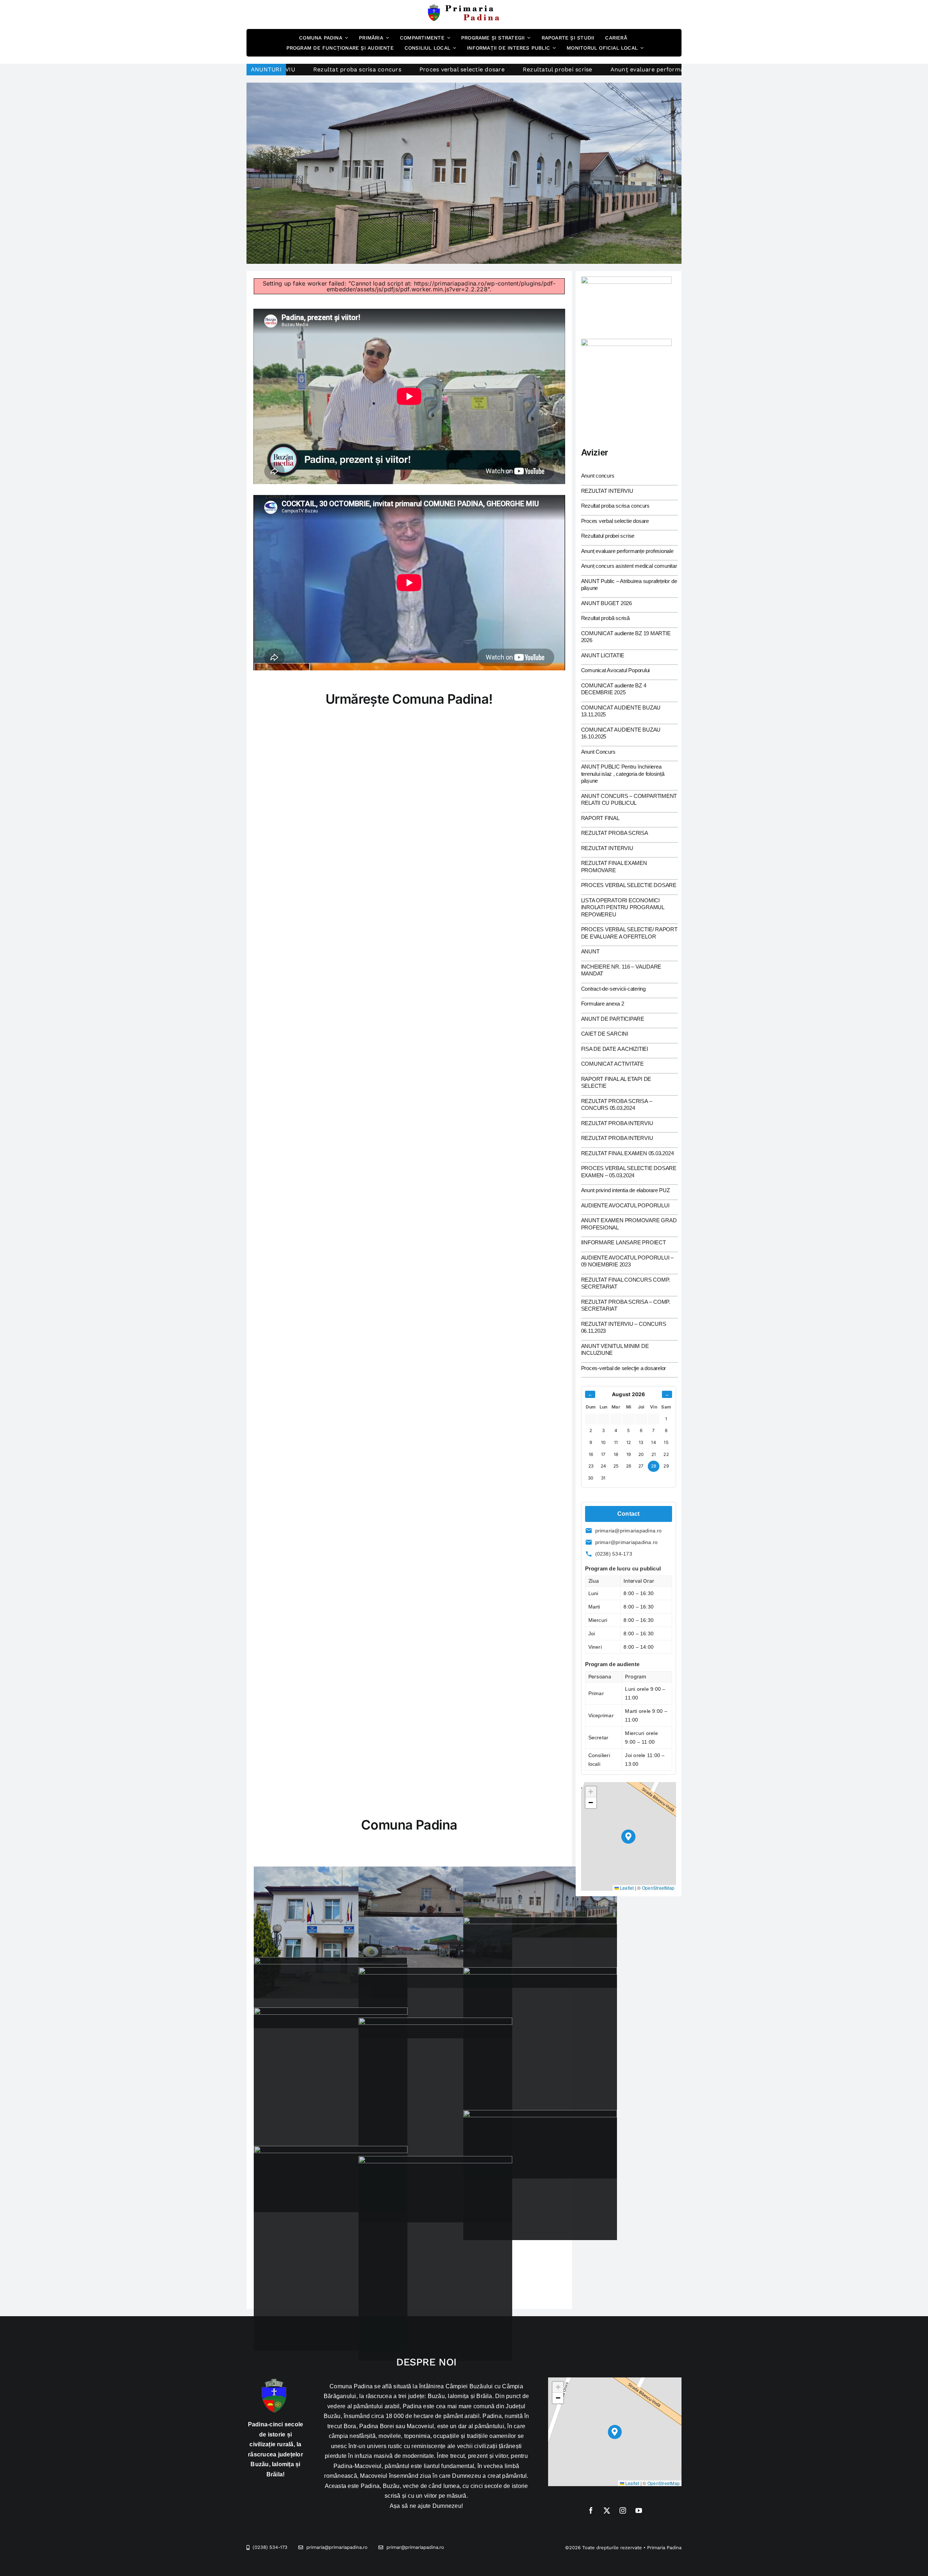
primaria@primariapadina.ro (629, 1531)
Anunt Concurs (598, 752)
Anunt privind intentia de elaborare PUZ (625, 1190)
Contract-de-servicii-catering (613, 989)
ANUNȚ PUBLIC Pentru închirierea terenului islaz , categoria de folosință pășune (623, 774)
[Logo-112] (626, 342)
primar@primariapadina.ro (627, 1542)
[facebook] (591, 2510)
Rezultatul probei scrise (373, 69)
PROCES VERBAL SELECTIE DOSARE (629, 885)
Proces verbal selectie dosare (615, 521)
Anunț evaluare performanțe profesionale (486, 69)
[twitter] (607, 2510)
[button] (628, 1837)
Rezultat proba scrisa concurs (615, 506)
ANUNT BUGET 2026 (606, 603)
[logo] (464, 7)
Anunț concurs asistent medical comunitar (627, 69)
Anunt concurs (598, 476)
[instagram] (623, 2510)
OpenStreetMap (658, 1888)
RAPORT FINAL (600, 818)
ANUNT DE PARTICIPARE (613, 1019)
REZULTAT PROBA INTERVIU (617, 1123)
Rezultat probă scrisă (605, 618)
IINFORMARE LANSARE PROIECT (623, 1242)
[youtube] (639, 2510)
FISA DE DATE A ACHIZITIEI (615, 1049)
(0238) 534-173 (614, 1554)
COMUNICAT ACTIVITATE (613, 1064)
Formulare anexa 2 (603, 1004)
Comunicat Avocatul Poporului (616, 670)
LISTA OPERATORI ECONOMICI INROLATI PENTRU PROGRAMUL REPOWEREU (623, 907)
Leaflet (626, 1888)
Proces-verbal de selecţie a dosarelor (624, 1368)
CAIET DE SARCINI (605, 1034)
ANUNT (590, 951)
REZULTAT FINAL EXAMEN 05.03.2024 (627, 1153)
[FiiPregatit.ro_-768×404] (626, 279)
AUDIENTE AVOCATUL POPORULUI (625, 1205)
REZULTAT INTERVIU (607, 491)
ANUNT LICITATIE (603, 655)
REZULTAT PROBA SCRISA (615, 833)
